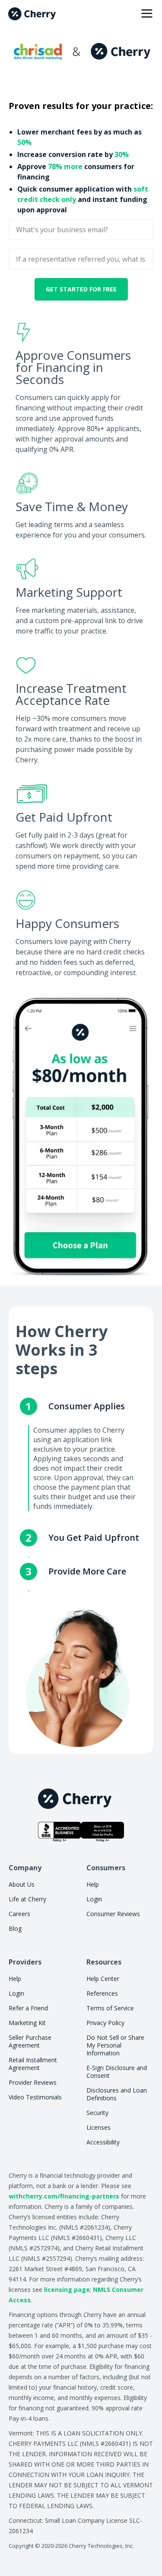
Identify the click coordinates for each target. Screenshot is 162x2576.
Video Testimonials (35, 2097)
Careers (19, 1914)
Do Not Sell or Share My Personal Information (115, 2045)
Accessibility (103, 2142)
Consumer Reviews (113, 1914)
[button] (145, 14)
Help (93, 1884)
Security (97, 2113)
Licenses (98, 2127)
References (102, 1993)
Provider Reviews (33, 2082)
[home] (32, 14)
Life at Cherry (27, 1899)
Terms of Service (110, 2008)
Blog (15, 1928)
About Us (22, 1884)
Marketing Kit (27, 2023)
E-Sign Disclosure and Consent (117, 2072)
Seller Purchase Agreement (30, 2041)
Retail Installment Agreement (33, 2064)
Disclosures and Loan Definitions (117, 2094)
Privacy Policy (105, 2023)
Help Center (103, 1979)
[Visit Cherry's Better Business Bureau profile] (81, 1832)
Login (94, 1899)
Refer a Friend (28, 2008)
